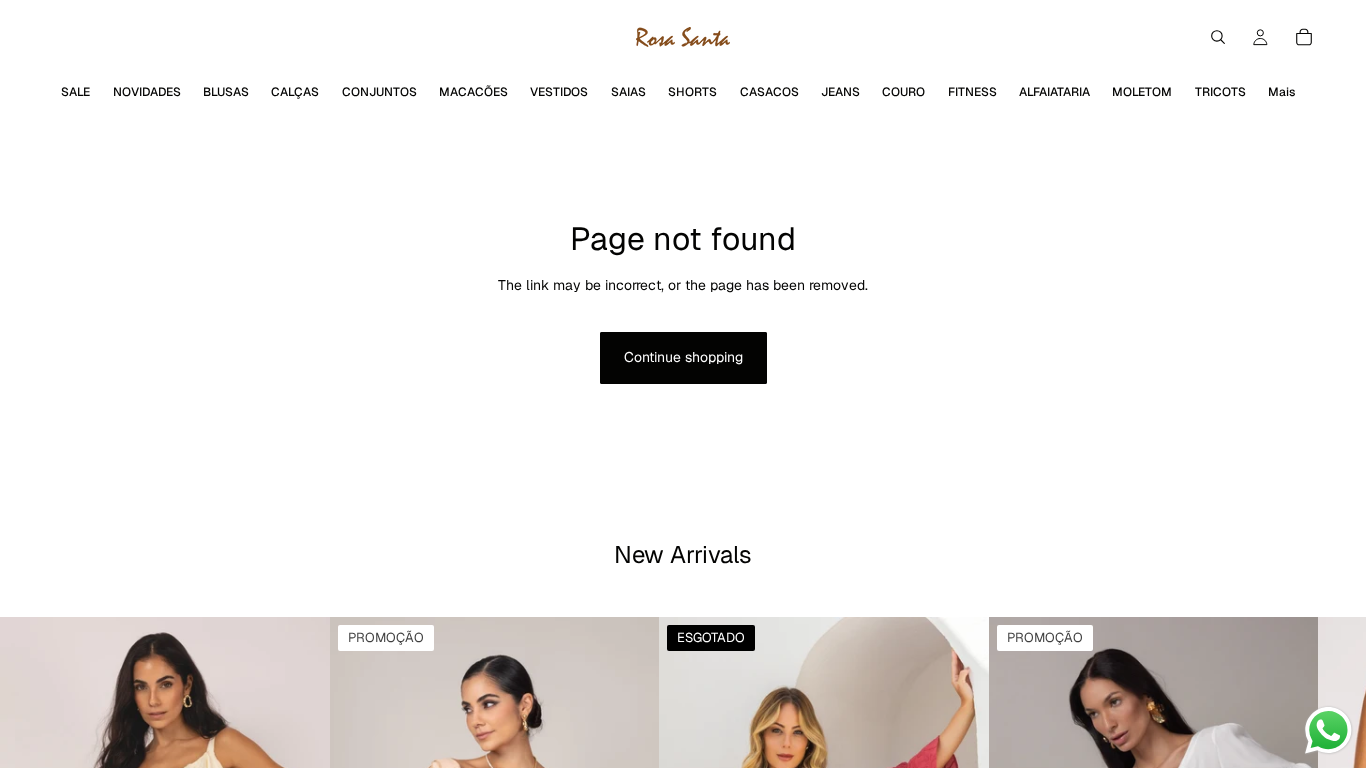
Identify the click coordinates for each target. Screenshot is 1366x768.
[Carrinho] (1304, 37)
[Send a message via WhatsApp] (1328, 730)
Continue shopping (683, 357)
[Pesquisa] (1218, 37)
